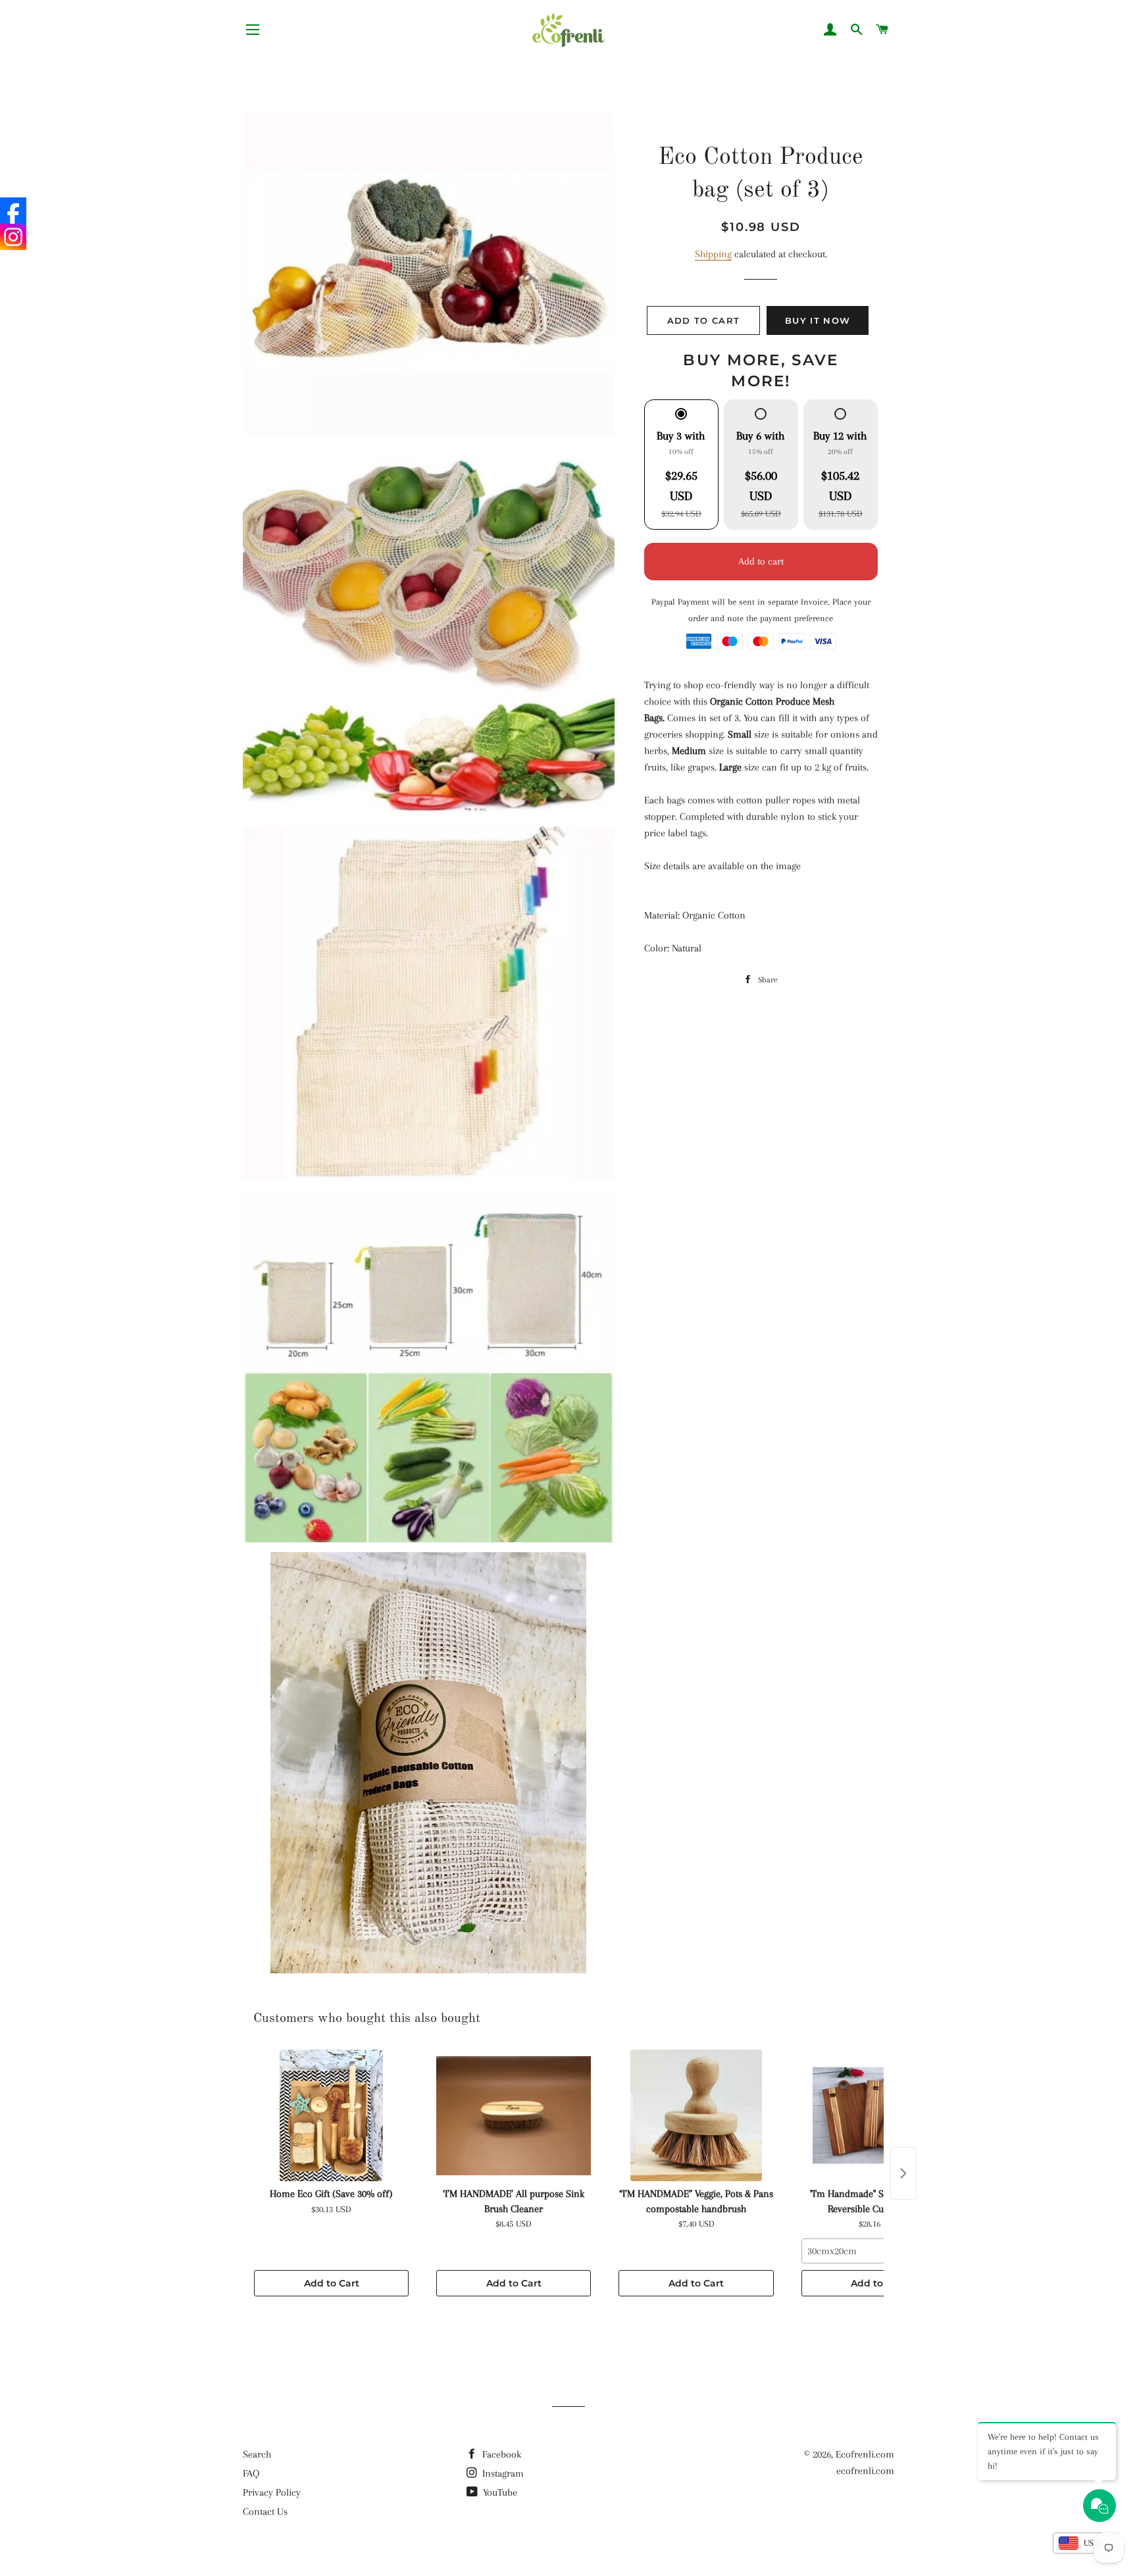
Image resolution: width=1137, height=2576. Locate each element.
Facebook (500, 2454)
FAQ (251, 2473)
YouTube (499, 2492)
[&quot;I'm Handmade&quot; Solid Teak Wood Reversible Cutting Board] (879, 2115)
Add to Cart (332, 2283)
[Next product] (903, 2173)
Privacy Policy (272, 2492)
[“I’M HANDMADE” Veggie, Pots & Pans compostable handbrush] (696, 2115)
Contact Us (265, 2512)
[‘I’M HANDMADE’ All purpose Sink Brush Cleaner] (514, 2115)
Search (257, 2454)
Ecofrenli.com (865, 2454)
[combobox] (879, 2251)
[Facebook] (13, 211)
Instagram (502, 2473)
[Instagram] (13, 237)
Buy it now (818, 320)
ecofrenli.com (865, 2471)
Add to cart (761, 561)
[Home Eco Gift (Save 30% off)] (331, 2115)
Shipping (713, 254)
